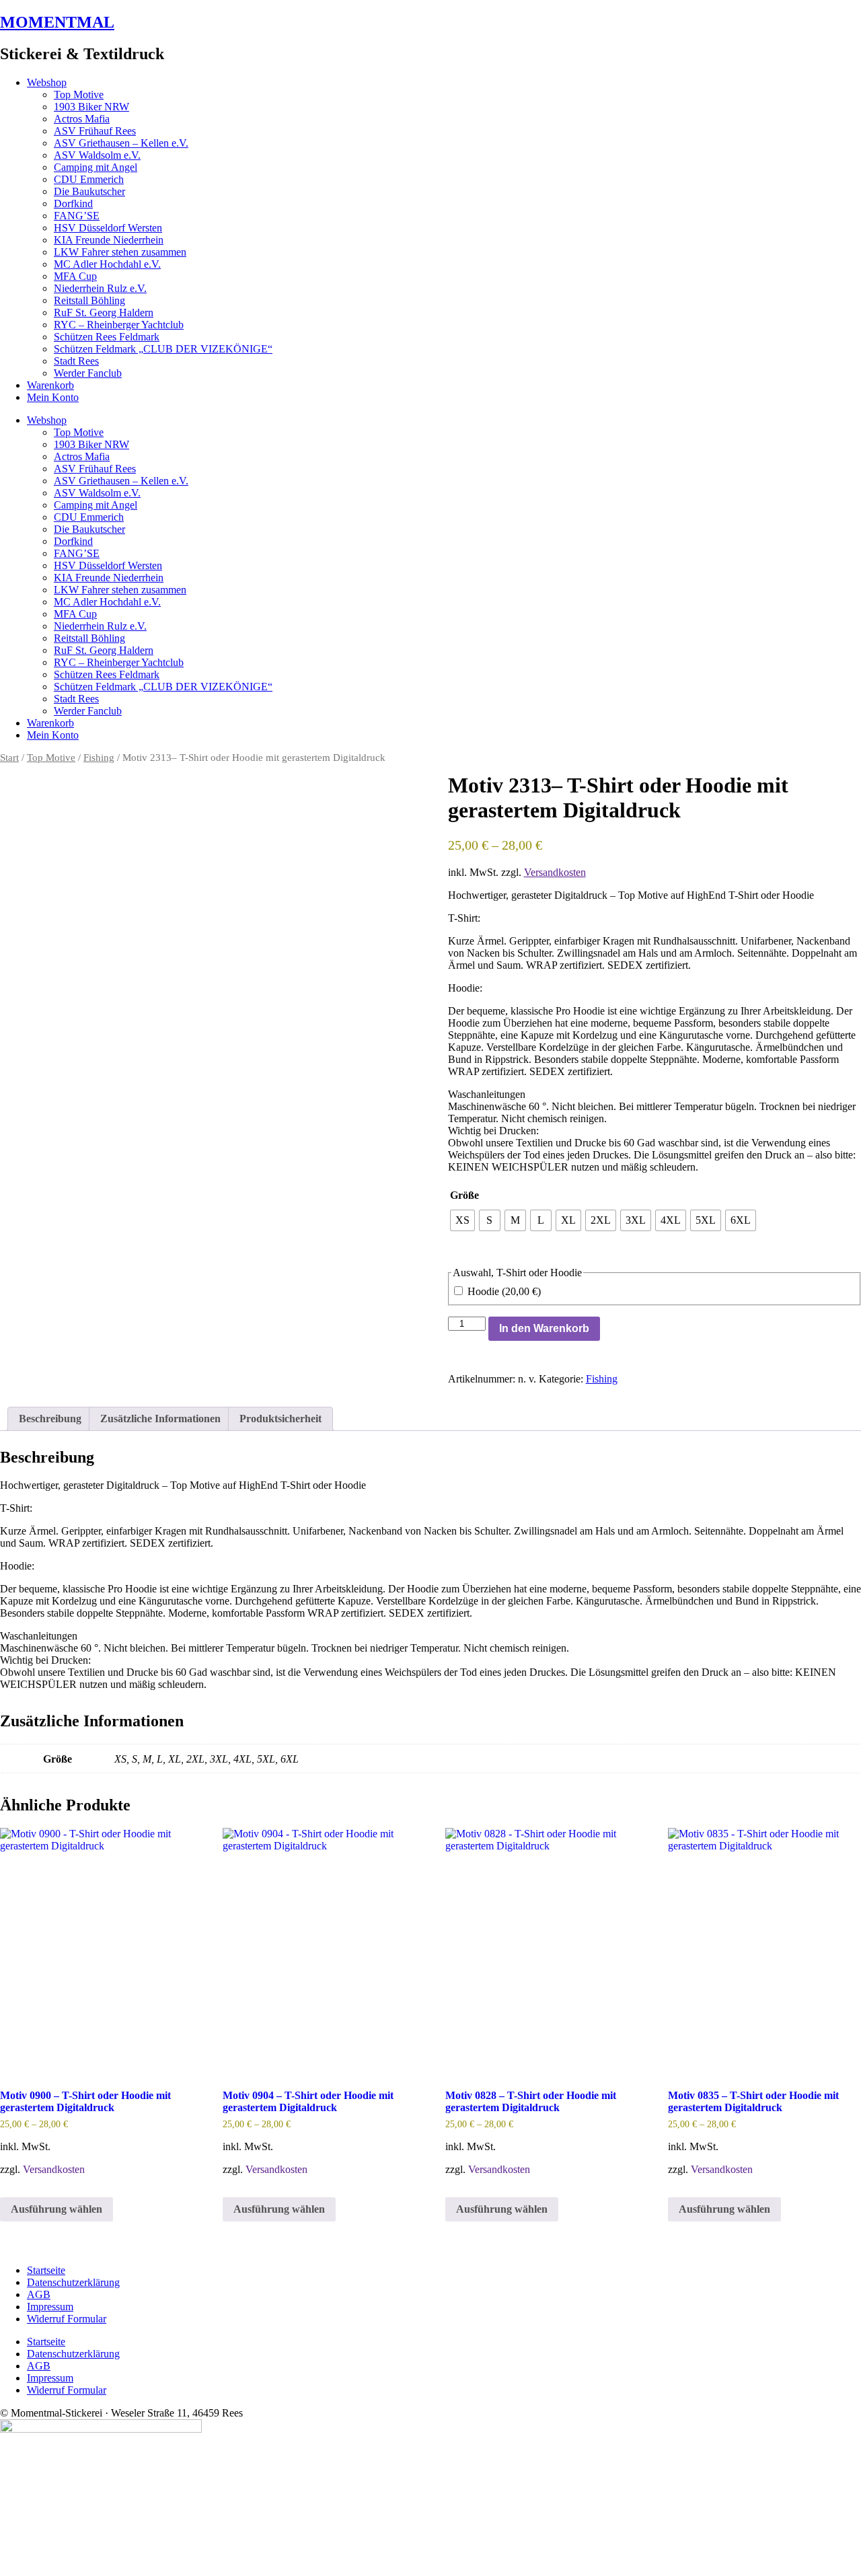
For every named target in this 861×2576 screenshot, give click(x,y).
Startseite (46, 2270)
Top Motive (79, 95)
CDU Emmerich (89, 179)
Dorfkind (73, 204)
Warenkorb (50, 385)
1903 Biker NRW (91, 107)
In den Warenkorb (544, 1328)
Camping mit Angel (96, 167)
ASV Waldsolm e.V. (97, 155)
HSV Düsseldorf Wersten (108, 228)
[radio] (462, 1220)
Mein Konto (53, 397)
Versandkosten (555, 872)
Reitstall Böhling (89, 300)
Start (9, 758)
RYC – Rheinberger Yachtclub (119, 325)
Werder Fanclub (88, 373)
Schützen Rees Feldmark (107, 337)
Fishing (99, 758)
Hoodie (503, 1291)
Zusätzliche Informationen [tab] (160, 1419)
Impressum (50, 2307)
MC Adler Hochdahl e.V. (107, 264)
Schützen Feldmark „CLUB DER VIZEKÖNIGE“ (163, 349)
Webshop (47, 82)
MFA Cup (75, 276)
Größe (464, 1195)
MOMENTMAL (57, 22)
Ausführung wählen (57, 2209)
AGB (39, 2294)
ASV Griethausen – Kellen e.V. (121, 143)
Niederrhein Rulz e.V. (100, 288)
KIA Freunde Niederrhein (109, 240)
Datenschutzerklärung (73, 2282)
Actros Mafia (82, 119)
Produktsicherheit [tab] (280, 1419)
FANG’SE (77, 216)
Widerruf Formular (67, 2319)
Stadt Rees (76, 361)
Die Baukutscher (89, 191)
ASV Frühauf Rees (95, 131)
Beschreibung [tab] (50, 1419)
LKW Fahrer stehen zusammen (120, 252)
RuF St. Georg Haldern (104, 312)
